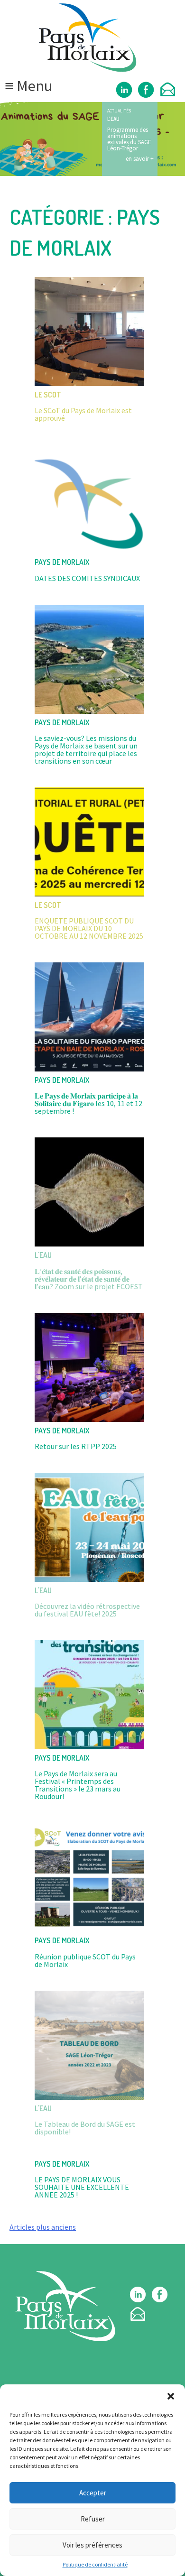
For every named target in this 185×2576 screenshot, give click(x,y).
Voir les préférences (92, 2545)
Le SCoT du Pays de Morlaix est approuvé (83, 414)
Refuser (93, 2519)
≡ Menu (28, 86)
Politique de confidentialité (95, 2564)
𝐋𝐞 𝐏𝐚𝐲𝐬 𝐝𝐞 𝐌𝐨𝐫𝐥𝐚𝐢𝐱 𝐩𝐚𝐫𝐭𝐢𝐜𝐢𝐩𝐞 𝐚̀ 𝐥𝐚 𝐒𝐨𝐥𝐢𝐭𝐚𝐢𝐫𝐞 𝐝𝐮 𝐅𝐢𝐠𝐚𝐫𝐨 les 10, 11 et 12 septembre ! (88, 1103)
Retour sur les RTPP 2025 (76, 1446)
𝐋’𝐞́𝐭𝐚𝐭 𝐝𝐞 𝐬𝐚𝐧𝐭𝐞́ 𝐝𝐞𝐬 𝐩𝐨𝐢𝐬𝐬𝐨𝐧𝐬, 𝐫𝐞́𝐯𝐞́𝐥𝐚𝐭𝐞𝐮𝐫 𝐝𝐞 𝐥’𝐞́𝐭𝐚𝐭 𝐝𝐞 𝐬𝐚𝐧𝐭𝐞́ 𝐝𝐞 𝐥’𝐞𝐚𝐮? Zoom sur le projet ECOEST (89, 1279)
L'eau (113, 119)
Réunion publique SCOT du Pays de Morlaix (85, 1960)
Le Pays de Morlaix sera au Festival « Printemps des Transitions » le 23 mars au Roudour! (78, 1785)
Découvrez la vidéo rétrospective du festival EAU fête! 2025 (87, 1610)
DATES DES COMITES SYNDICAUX (87, 578)
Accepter (93, 2493)
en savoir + (140, 158)
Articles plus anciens (43, 2227)
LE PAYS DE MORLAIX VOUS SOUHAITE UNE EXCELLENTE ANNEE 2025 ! (82, 2187)
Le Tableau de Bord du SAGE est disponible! (85, 2128)
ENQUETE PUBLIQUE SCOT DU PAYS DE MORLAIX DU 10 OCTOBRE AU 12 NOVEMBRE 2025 (89, 928)
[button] (171, 2396)
